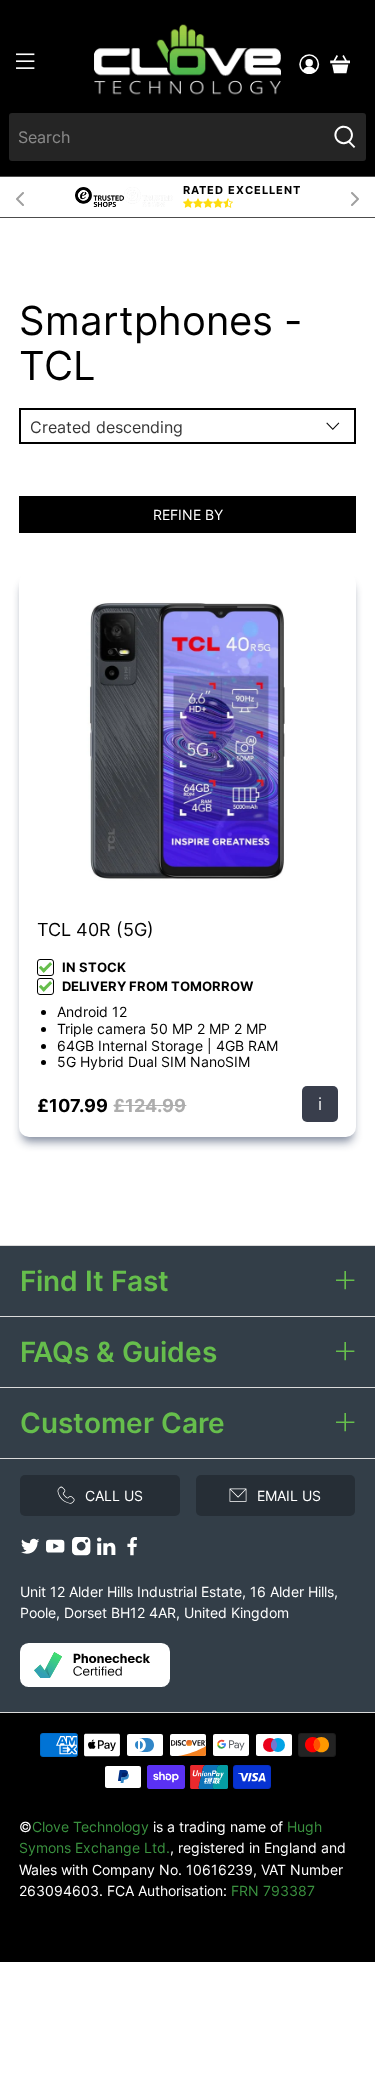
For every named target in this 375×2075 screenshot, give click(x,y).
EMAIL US (289, 1495)
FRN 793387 (273, 1890)
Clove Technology (90, 1826)
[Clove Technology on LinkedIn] (106, 1550)
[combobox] (166, 137)
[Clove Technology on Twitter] (30, 1550)
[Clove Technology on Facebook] (132, 1550)
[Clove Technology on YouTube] (55, 1550)
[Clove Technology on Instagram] (81, 1550)
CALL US (114, 1495)
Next (355, 197)
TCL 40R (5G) (95, 929)
